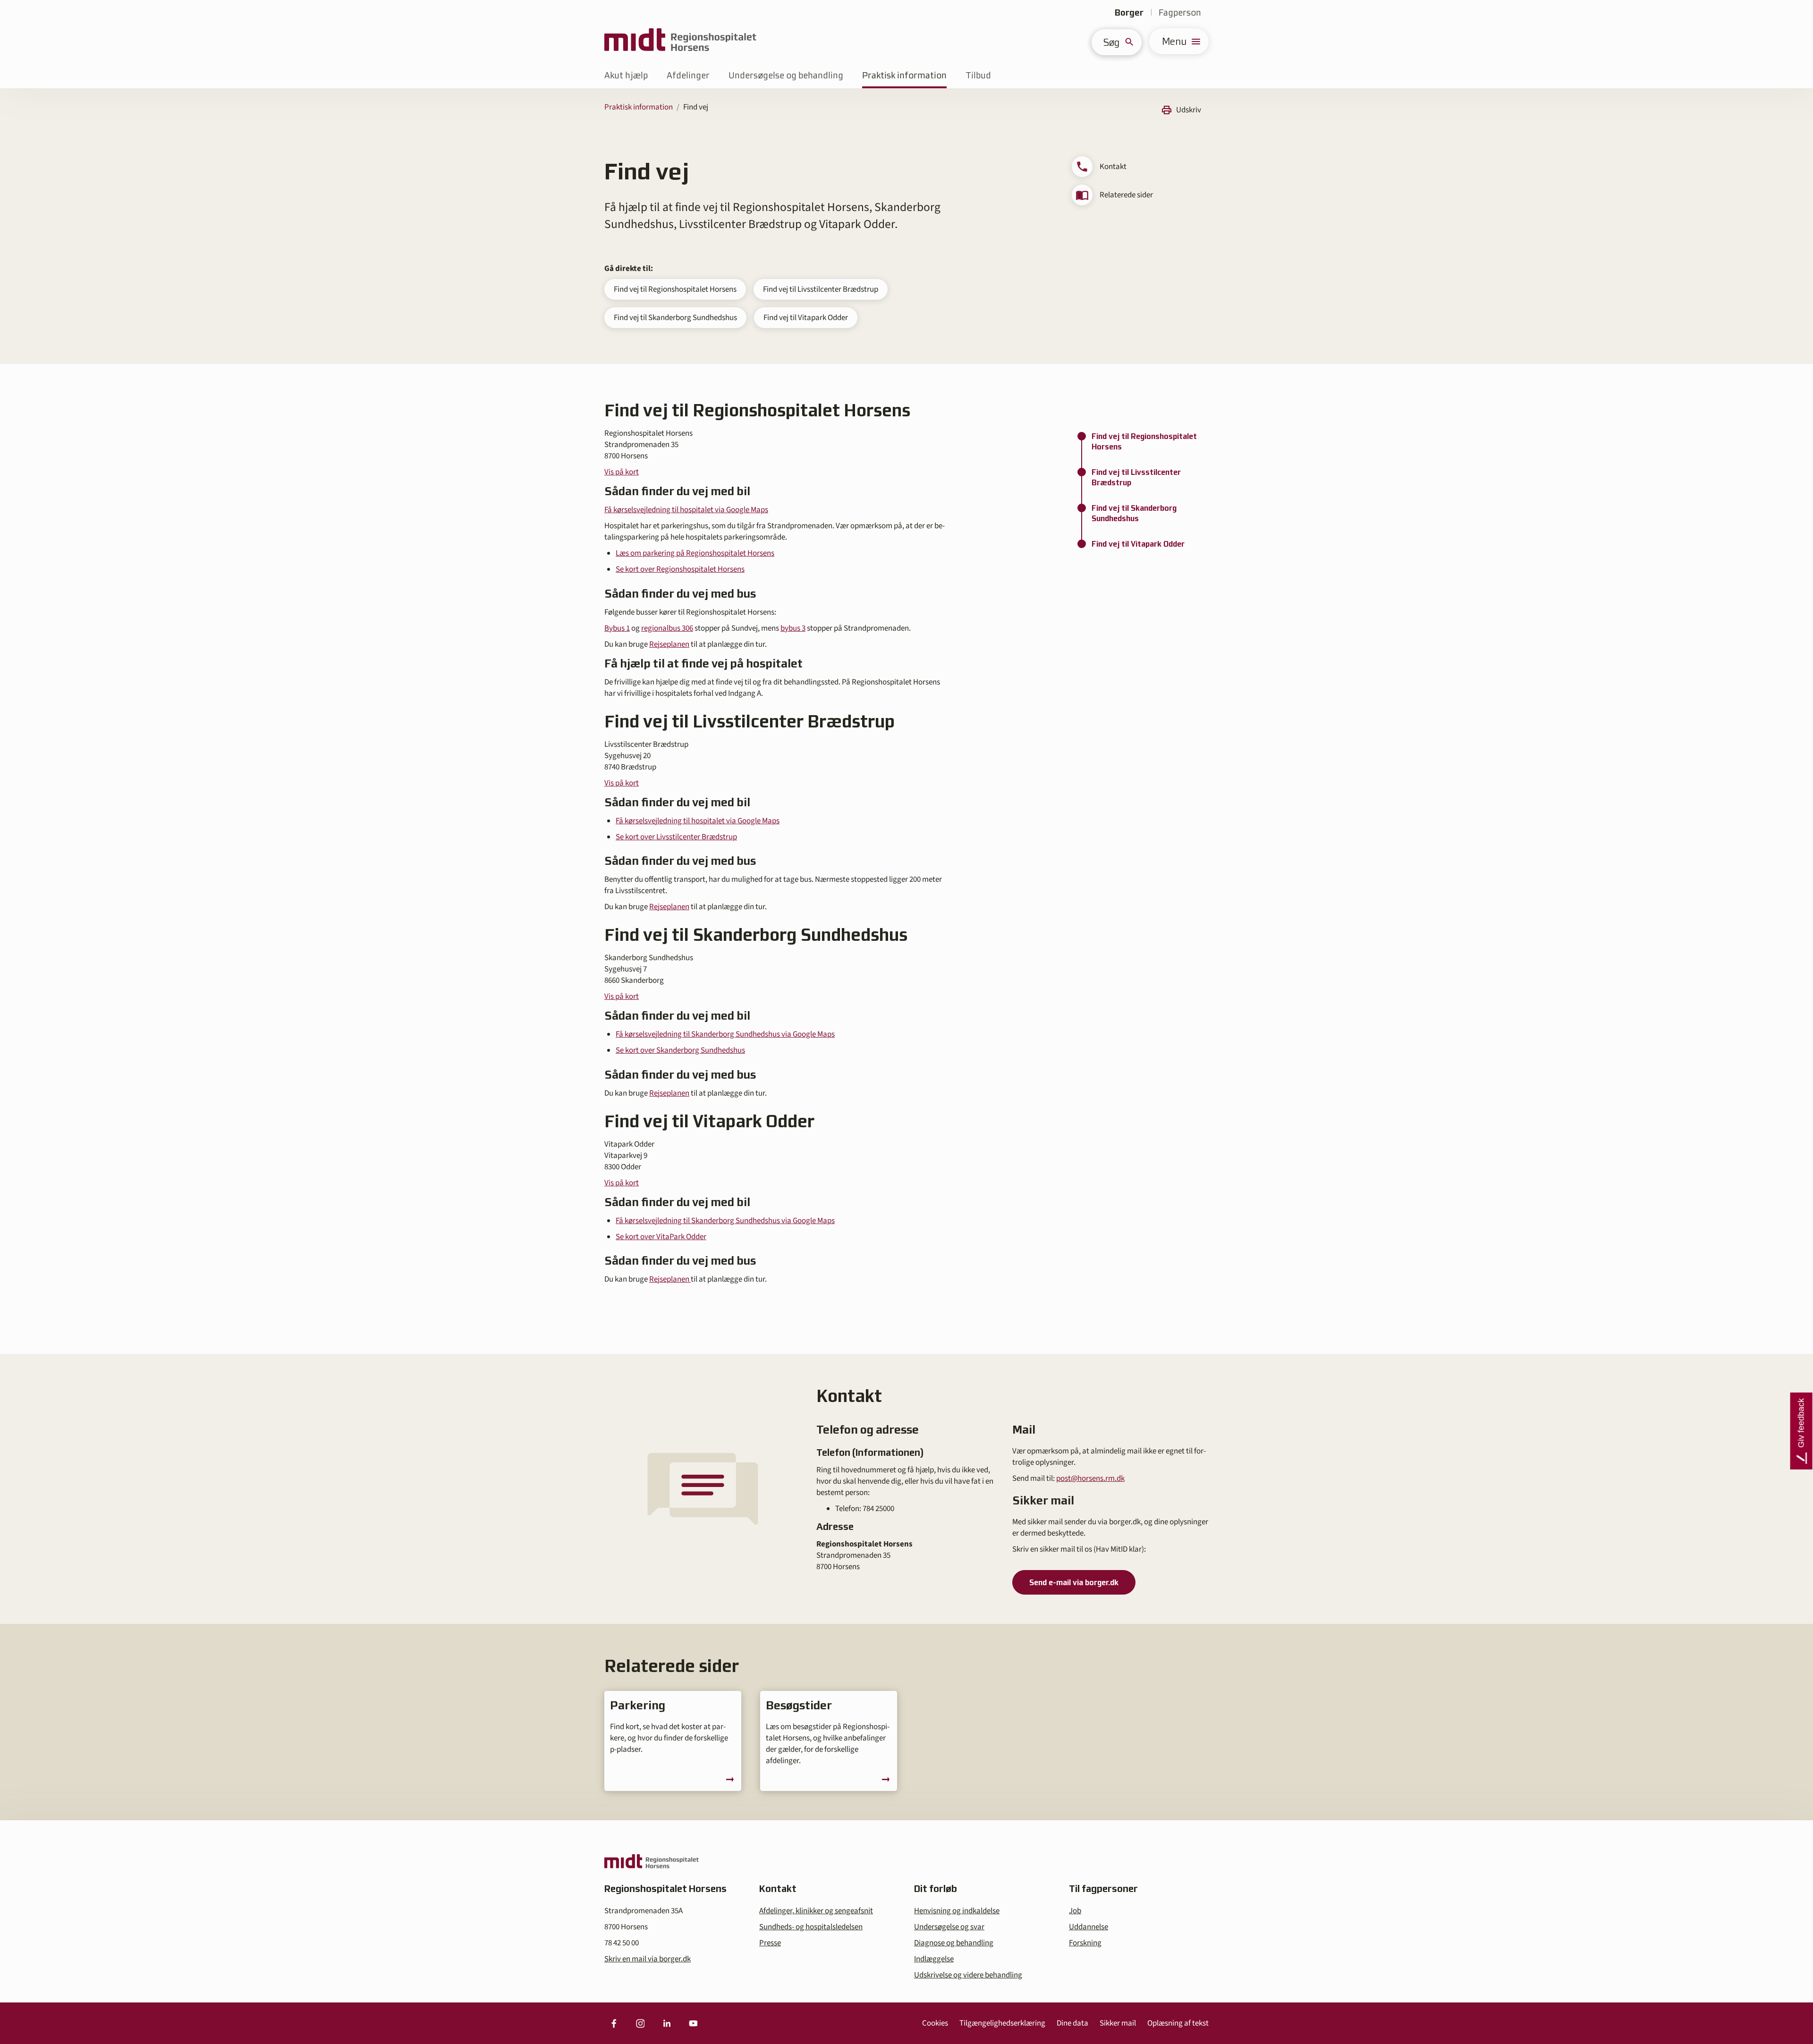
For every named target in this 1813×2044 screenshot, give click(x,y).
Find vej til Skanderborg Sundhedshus (675, 318)
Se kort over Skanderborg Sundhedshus (680, 1050)
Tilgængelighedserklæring (1002, 2023)
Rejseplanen (669, 644)
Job (1075, 1911)
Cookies (935, 2023)
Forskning (1085, 1943)
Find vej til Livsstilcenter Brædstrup (821, 289)
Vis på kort (622, 472)
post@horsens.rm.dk (1090, 1478)
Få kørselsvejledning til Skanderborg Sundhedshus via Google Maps (725, 1034)
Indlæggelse (934, 1959)
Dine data (1072, 2023)
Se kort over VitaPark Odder (661, 1237)
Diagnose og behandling (954, 1943)
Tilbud (978, 75)
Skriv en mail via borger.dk (648, 1959)
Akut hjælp (626, 75)
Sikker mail (1118, 2023)
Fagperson (1180, 13)
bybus (791, 628)
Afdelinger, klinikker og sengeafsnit (816, 1911)
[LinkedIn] (667, 2023)
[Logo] (680, 41)
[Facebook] (614, 2023)
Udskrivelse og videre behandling (968, 1975)
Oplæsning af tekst (1178, 2023)
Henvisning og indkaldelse (957, 1911)
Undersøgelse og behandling (786, 75)
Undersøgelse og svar (949, 1927)
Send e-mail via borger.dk (1074, 1582)
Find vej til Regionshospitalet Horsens (675, 289)
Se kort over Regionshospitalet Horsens (680, 569)
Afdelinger (688, 75)
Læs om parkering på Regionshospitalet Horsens (695, 553)
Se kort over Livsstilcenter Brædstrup (676, 837)
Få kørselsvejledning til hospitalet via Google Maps (686, 510)
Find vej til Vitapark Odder (806, 318)
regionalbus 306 (667, 628)
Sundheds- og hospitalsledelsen (811, 1927)
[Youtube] (693, 2023)
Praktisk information (904, 75)
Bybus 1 (617, 628)
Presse (770, 1943)
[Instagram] (640, 2023)
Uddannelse (1089, 1927)
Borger (1129, 13)
